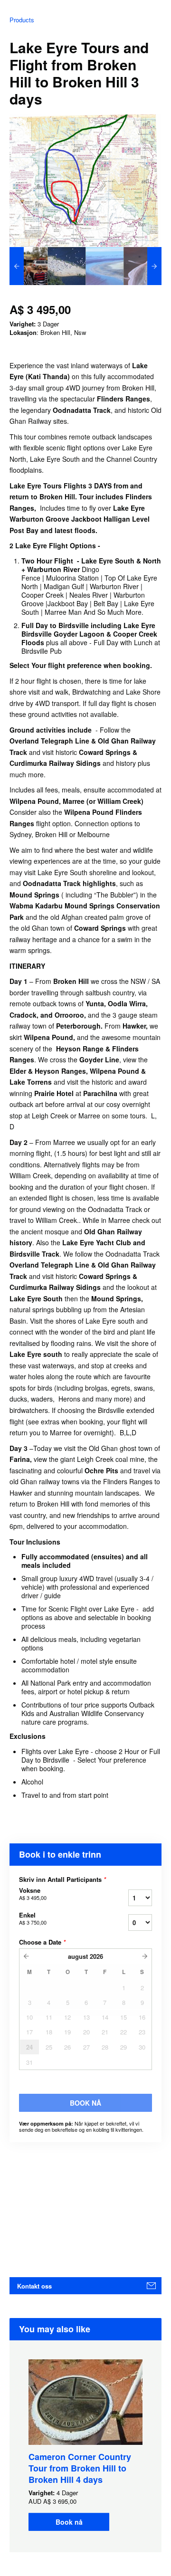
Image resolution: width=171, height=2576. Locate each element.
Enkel (33, 1918)
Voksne (33, 1894)
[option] (28, 266)
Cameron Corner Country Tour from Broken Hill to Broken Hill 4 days (80, 2468)
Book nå (69, 2522)
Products (22, 20)
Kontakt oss (34, 2286)
